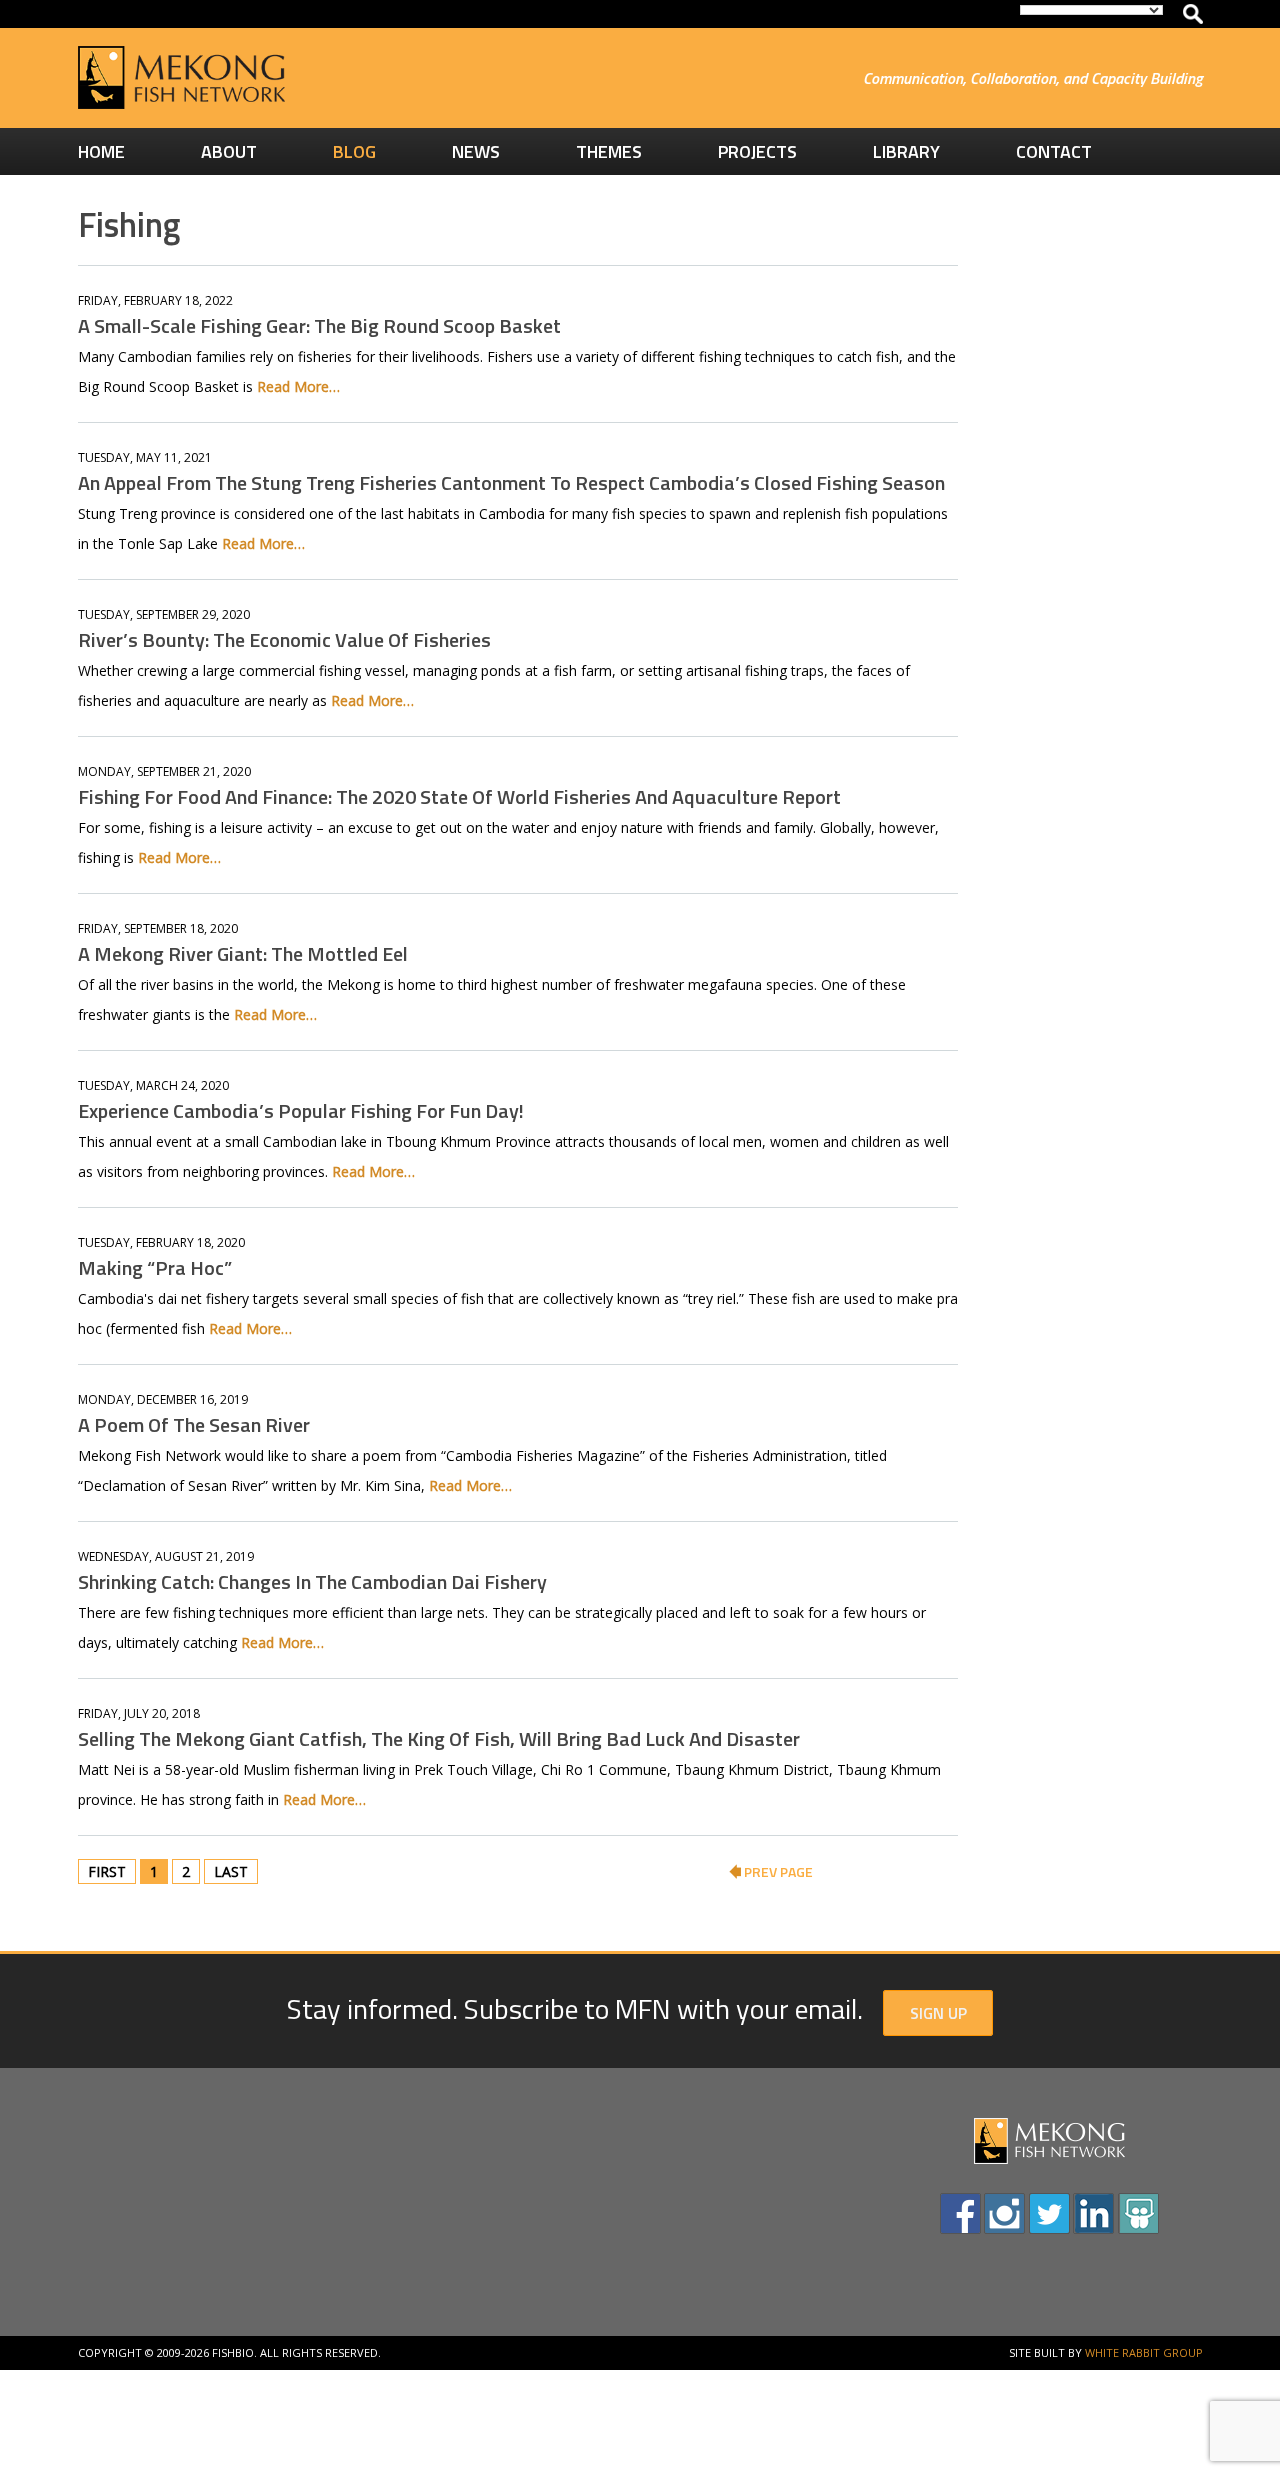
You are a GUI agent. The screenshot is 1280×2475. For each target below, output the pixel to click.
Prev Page (777, 1871)
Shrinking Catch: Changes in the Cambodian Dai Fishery (312, 1581)
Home (101, 151)
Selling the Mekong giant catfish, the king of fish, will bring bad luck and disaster (439, 1738)
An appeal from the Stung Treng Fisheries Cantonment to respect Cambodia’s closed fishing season (511, 482)
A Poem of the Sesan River (194, 1424)
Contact (1054, 151)
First (107, 1871)
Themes (609, 151)
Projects (757, 151)
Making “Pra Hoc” (155, 1267)
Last (231, 1871)
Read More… (298, 386)
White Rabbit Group (1144, 2352)
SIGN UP (938, 2013)
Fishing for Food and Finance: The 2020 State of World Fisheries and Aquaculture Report (459, 796)
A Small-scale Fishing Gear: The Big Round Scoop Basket (319, 325)
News (476, 151)
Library (906, 151)
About (229, 151)
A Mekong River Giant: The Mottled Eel (243, 953)
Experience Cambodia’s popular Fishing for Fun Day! (301, 1110)
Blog (354, 151)
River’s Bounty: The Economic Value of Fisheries (284, 639)
